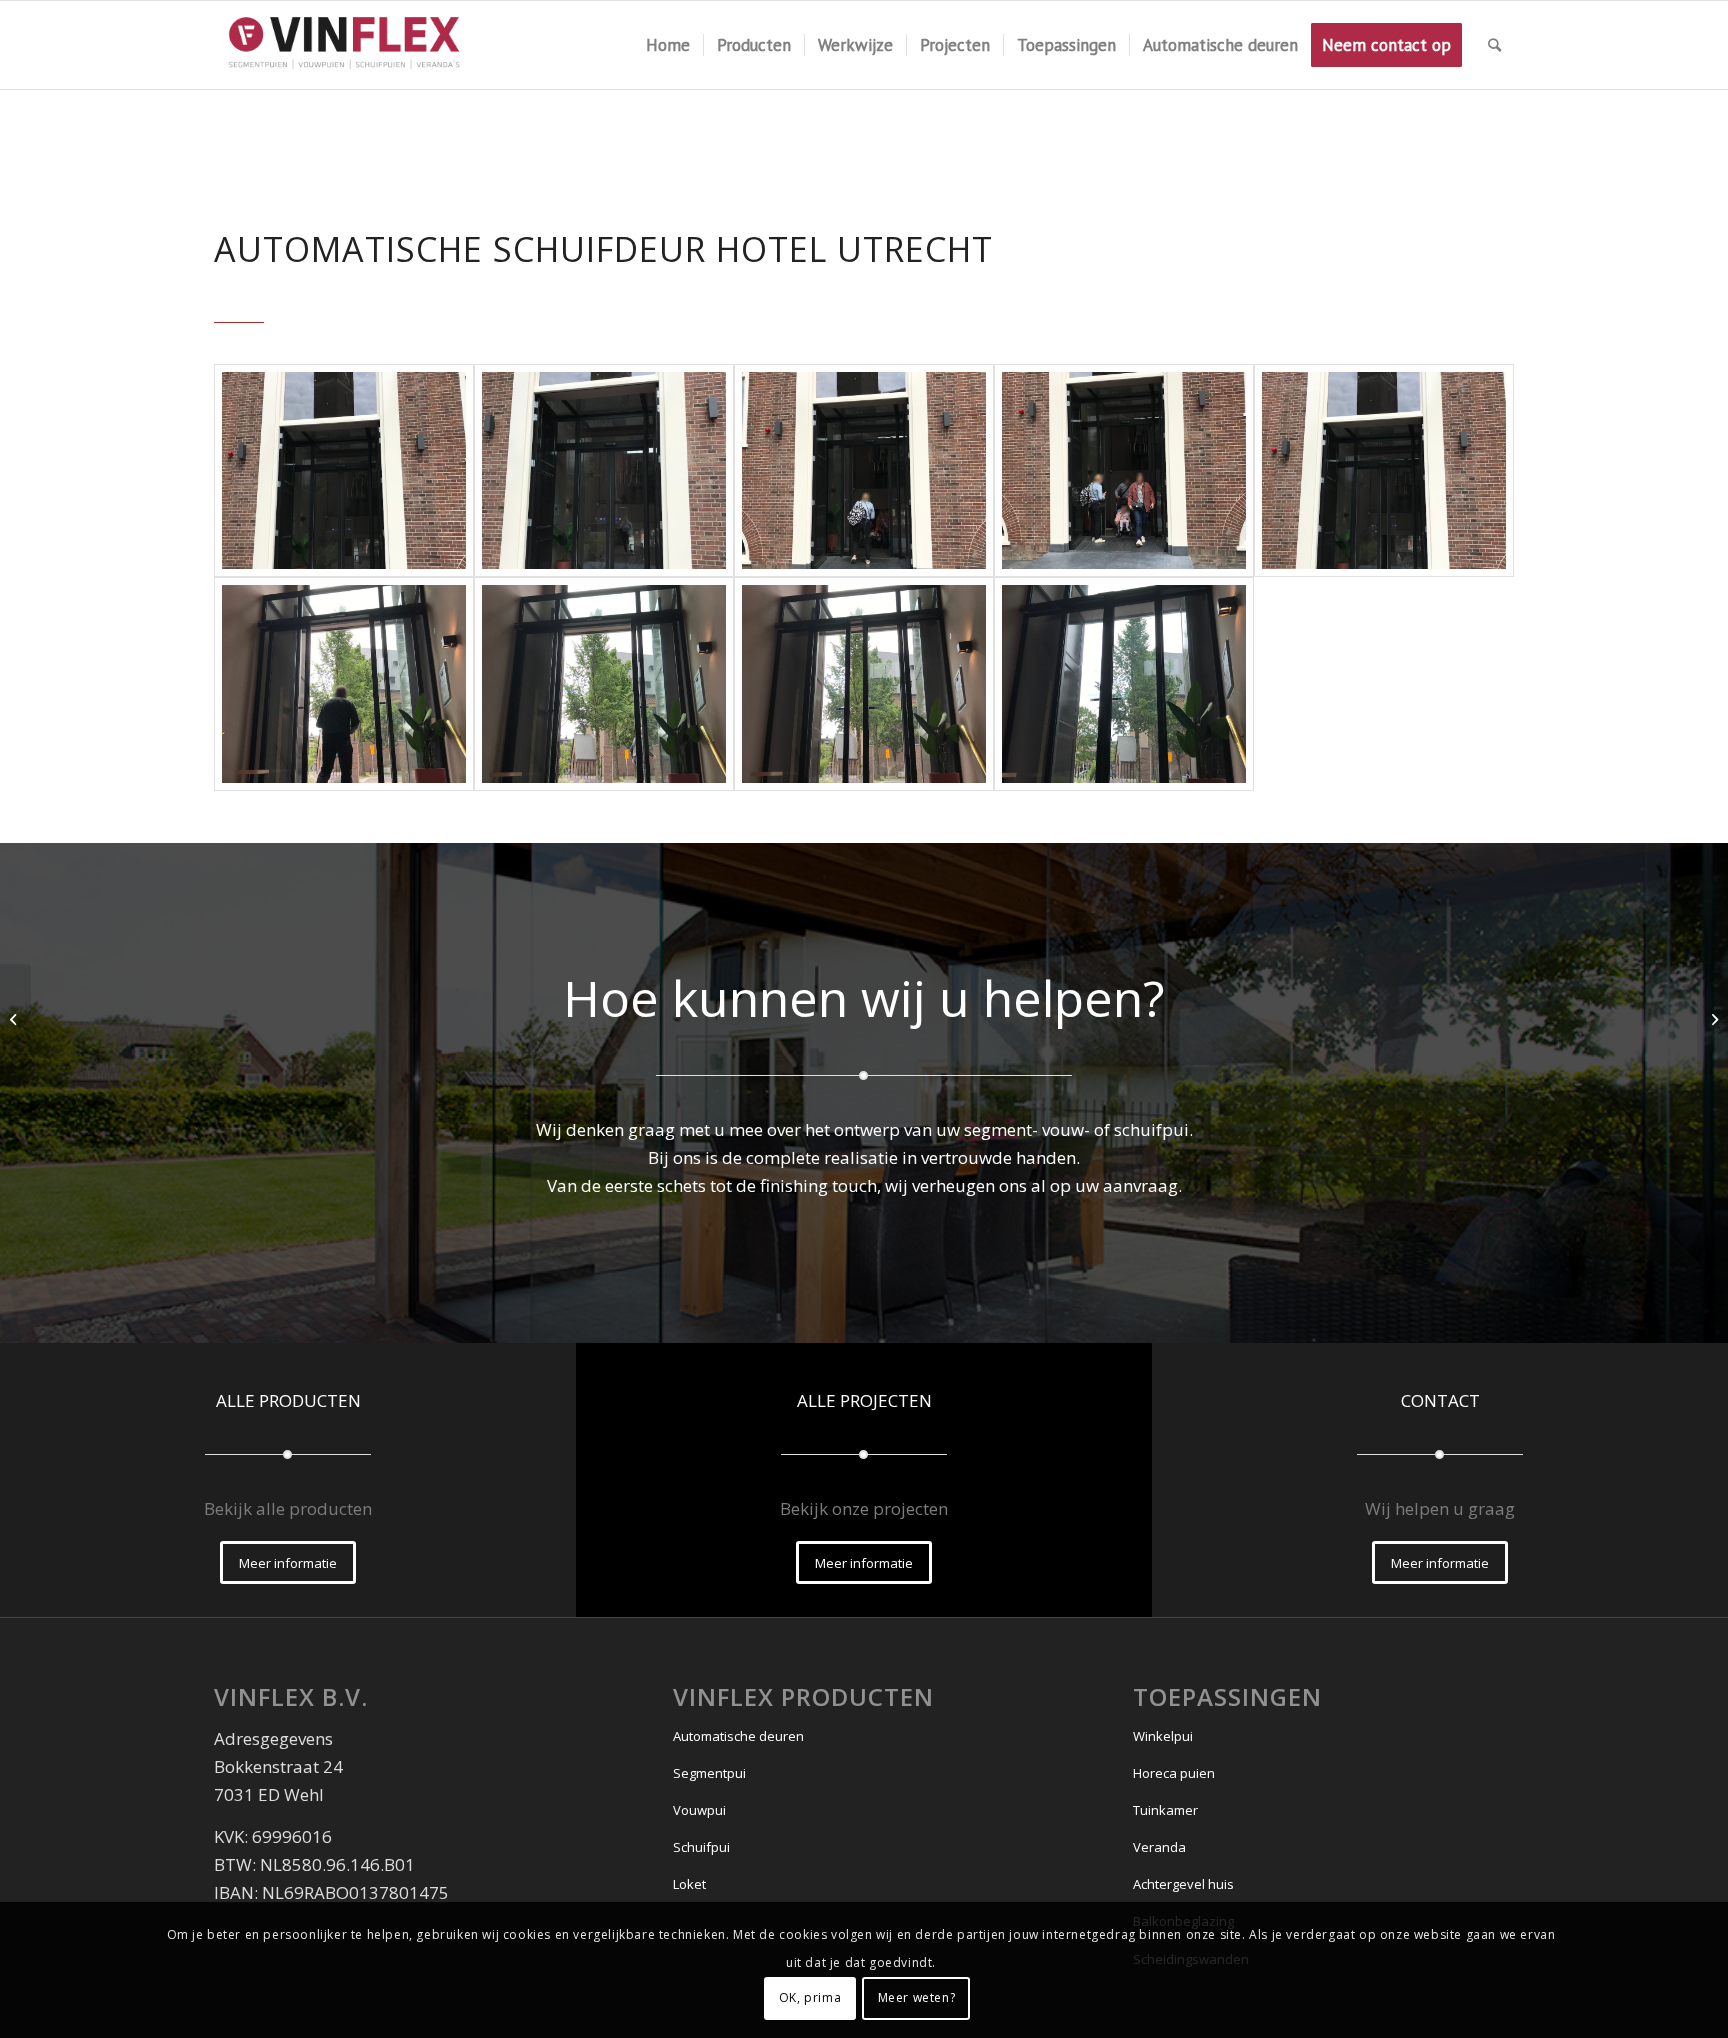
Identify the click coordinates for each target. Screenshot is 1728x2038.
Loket (689, 1884)
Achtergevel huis (1183, 1884)
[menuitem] (668, 45)
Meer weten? (917, 1997)
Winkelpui (1163, 1736)
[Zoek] (1494, 45)
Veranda (1159, 1847)
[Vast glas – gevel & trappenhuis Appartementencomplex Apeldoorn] (1712, 1019)
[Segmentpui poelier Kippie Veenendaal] (15, 1019)
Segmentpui (709, 1773)
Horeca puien (1174, 1773)
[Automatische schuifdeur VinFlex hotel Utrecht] (344, 471)
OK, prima (810, 1997)
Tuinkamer (1165, 1810)
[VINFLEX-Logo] (346, 45)
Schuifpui (701, 1847)
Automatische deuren (738, 1736)
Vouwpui (699, 1810)
